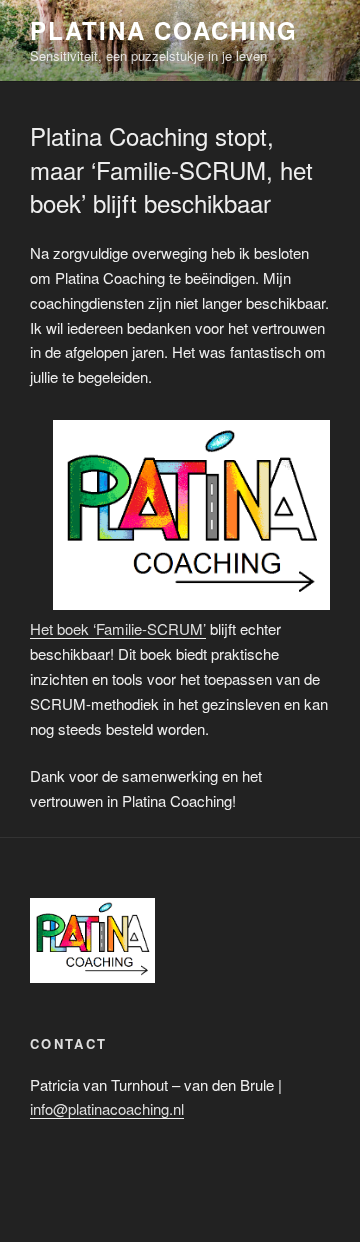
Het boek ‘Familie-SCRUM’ (118, 628)
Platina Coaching (164, 30)
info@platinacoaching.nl (107, 1108)
